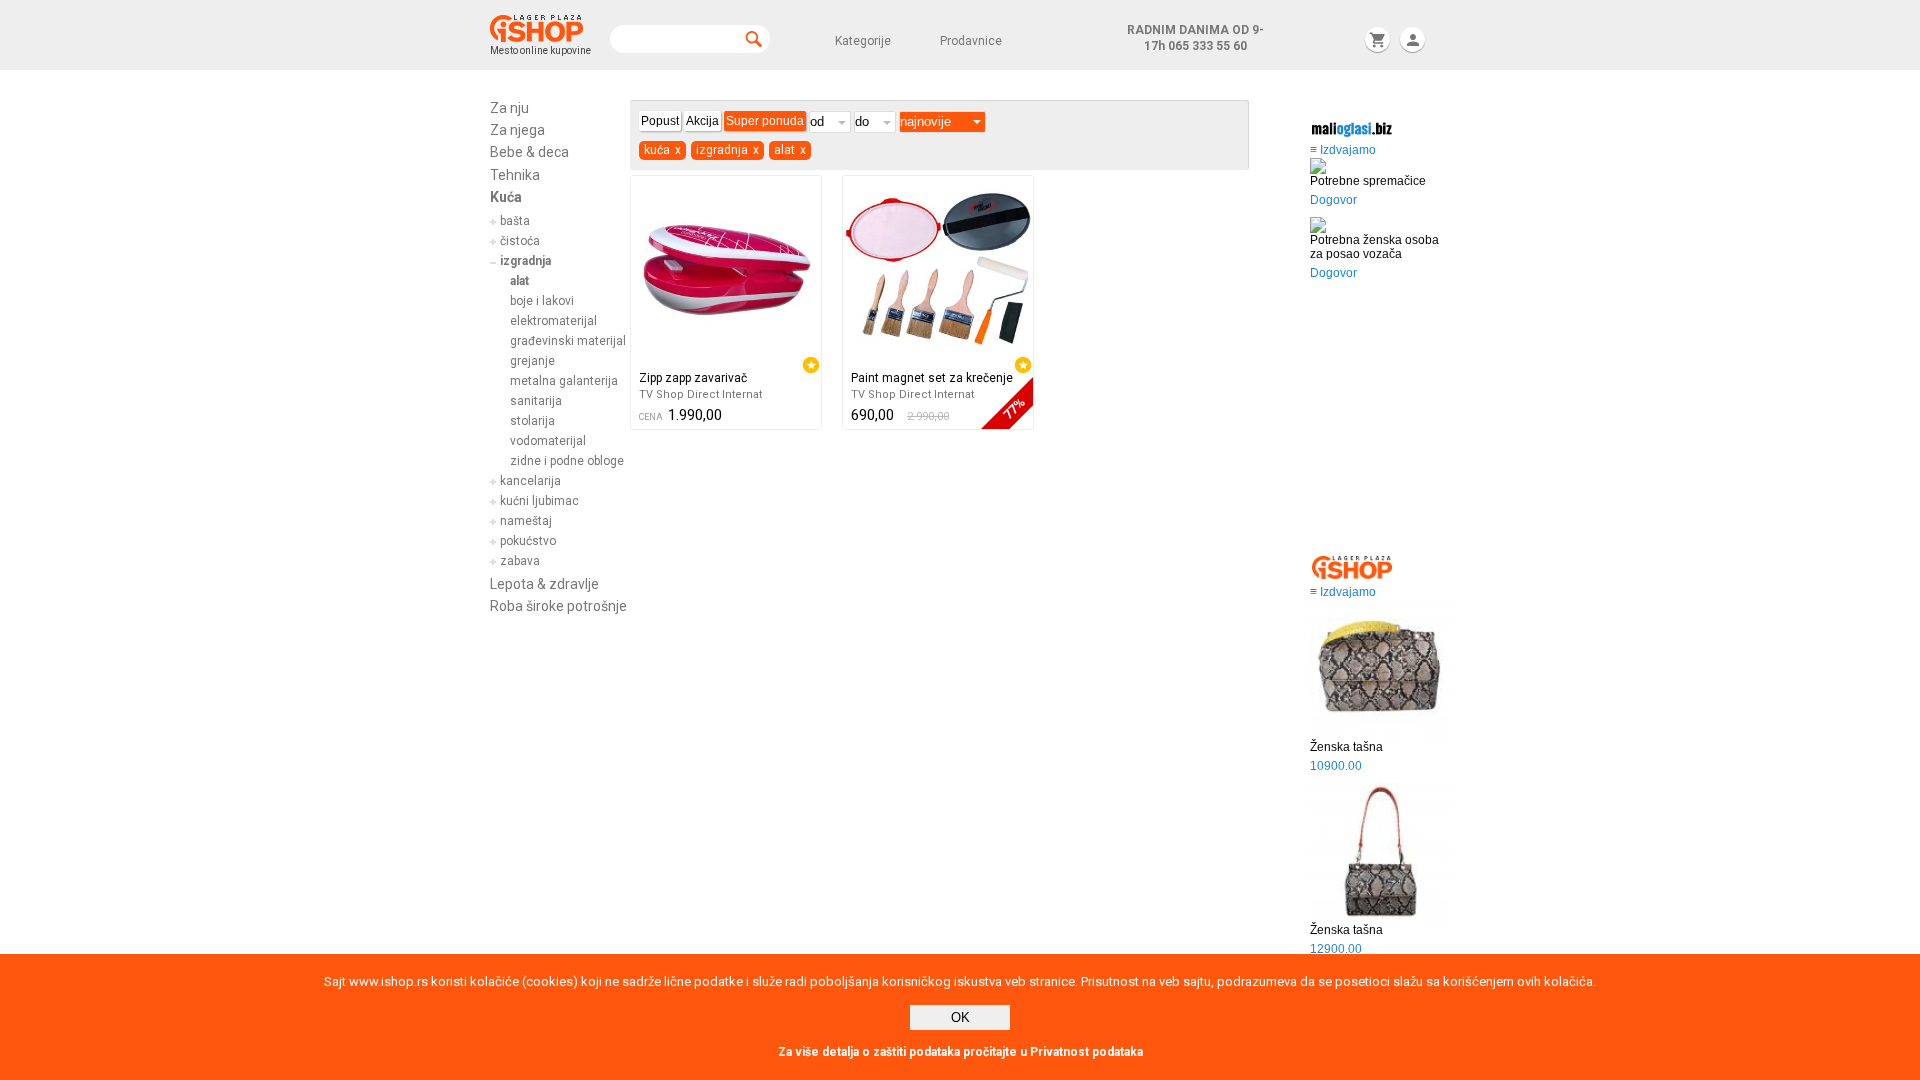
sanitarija (536, 401)
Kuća (506, 197)
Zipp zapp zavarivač (693, 378)
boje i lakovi (542, 301)
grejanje (532, 361)
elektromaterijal (553, 321)
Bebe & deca (529, 152)
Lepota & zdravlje (544, 584)
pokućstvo (528, 541)
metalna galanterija (564, 381)
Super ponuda (765, 121)
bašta (515, 221)
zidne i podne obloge (567, 461)
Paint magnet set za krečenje (932, 378)
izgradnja (525, 261)
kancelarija (530, 481)
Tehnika (515, 175)
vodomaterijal (548, 441)
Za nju (509, 108)
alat (519, 281)
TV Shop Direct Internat (700, 394)
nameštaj (526, 521)
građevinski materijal (568, 341)
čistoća (520, 241)
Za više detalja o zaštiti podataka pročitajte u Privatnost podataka (960, 1052)
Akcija (702, 121)
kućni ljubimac (539, 501)
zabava (520, 561)
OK (960, 1017)
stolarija (532, 421)
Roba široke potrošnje (558, 606)
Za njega (517, 130)
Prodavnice (971, 41)
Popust (660, 121)
